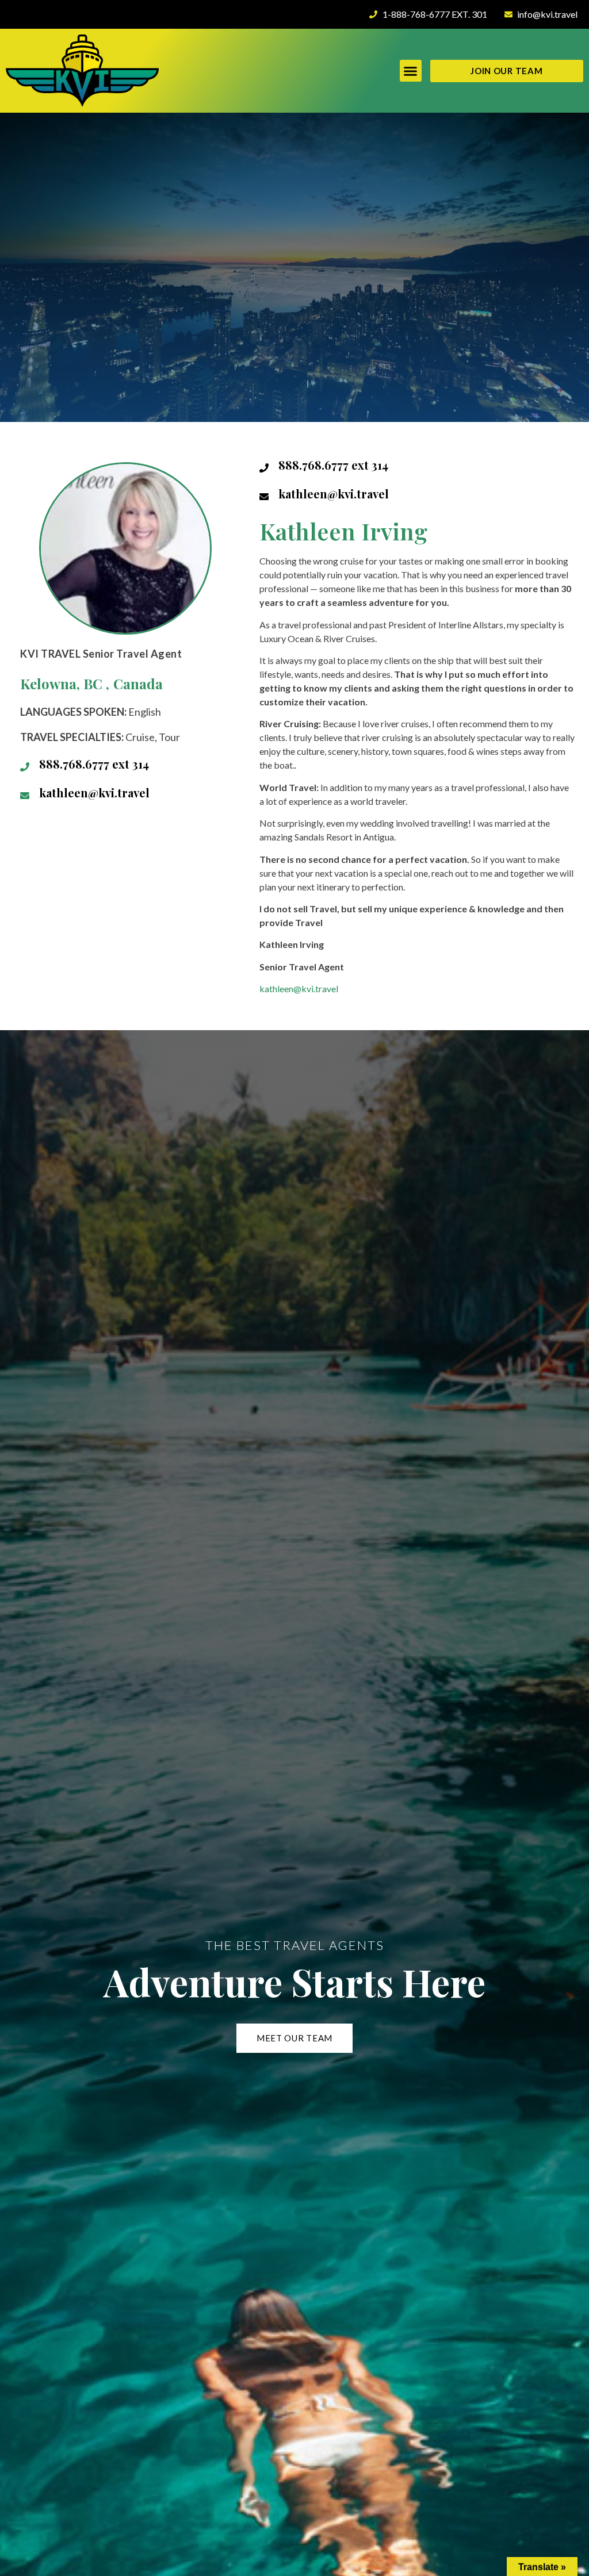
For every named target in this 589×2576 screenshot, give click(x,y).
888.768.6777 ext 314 (94, 764)
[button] (411, 71)
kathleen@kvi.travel (94, 792)
